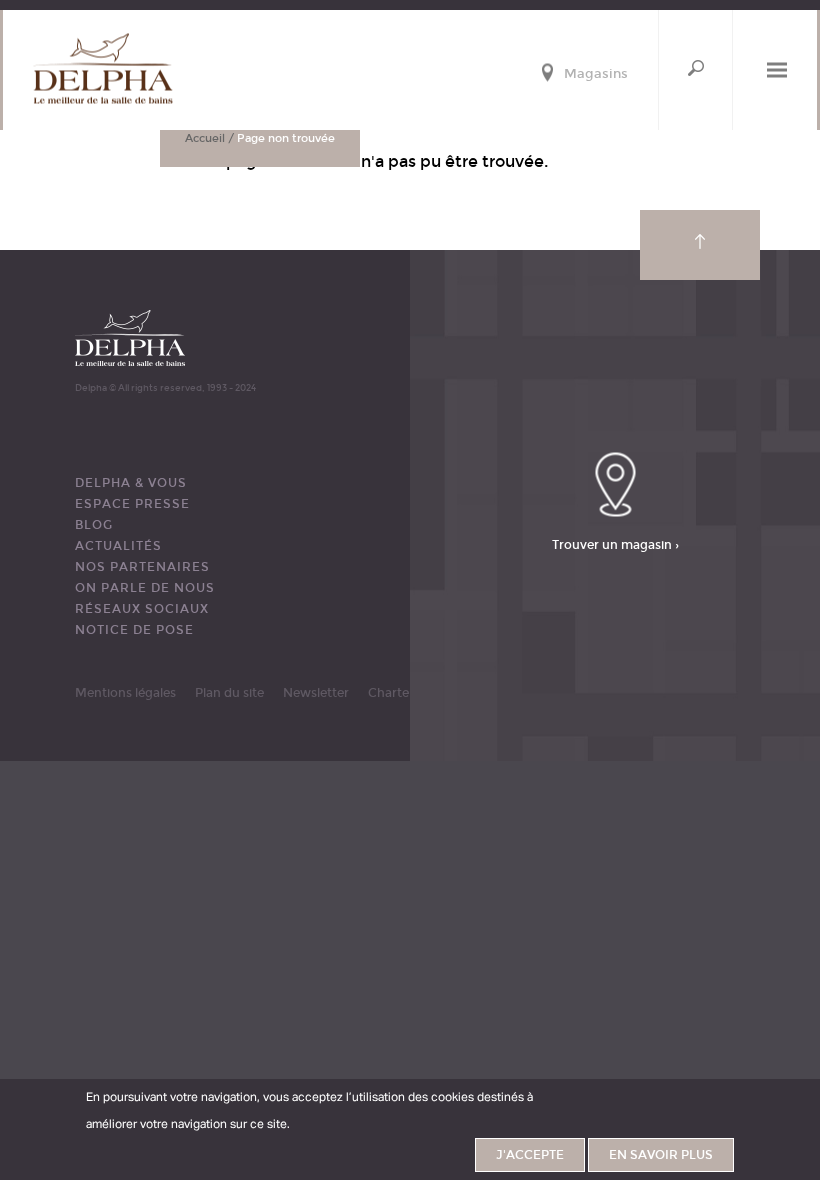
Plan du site (229, 693)
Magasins (596, 74)
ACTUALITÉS (118, 546)
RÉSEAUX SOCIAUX (142, 609)
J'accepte (530, 1155)
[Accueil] (103, 69)
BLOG (94, 525)
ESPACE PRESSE (132, 504)
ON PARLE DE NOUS (145, 588)
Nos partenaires (142, 567)
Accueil (205, 138)
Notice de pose (134, 630)
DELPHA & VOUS (131, 483)
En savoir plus (661, 1155)
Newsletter (316, 693)
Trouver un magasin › (615, 544)
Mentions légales (125, 693)
